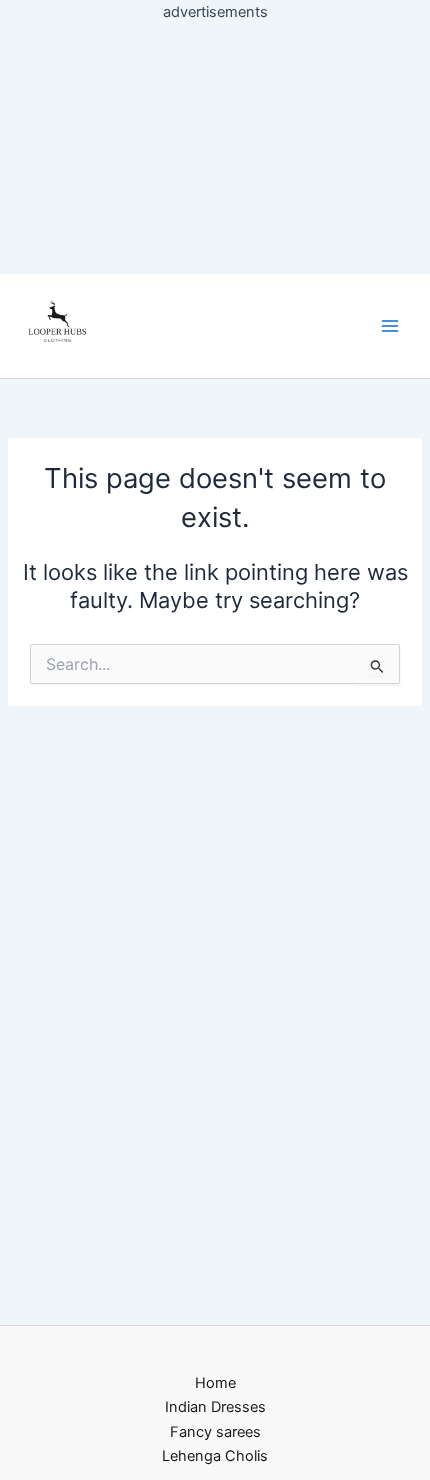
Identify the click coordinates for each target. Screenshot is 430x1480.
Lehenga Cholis (215, 1456)
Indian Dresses (215, 1407)
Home (215, 1383)
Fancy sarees (215, 1432)
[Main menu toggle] (390, 326)
